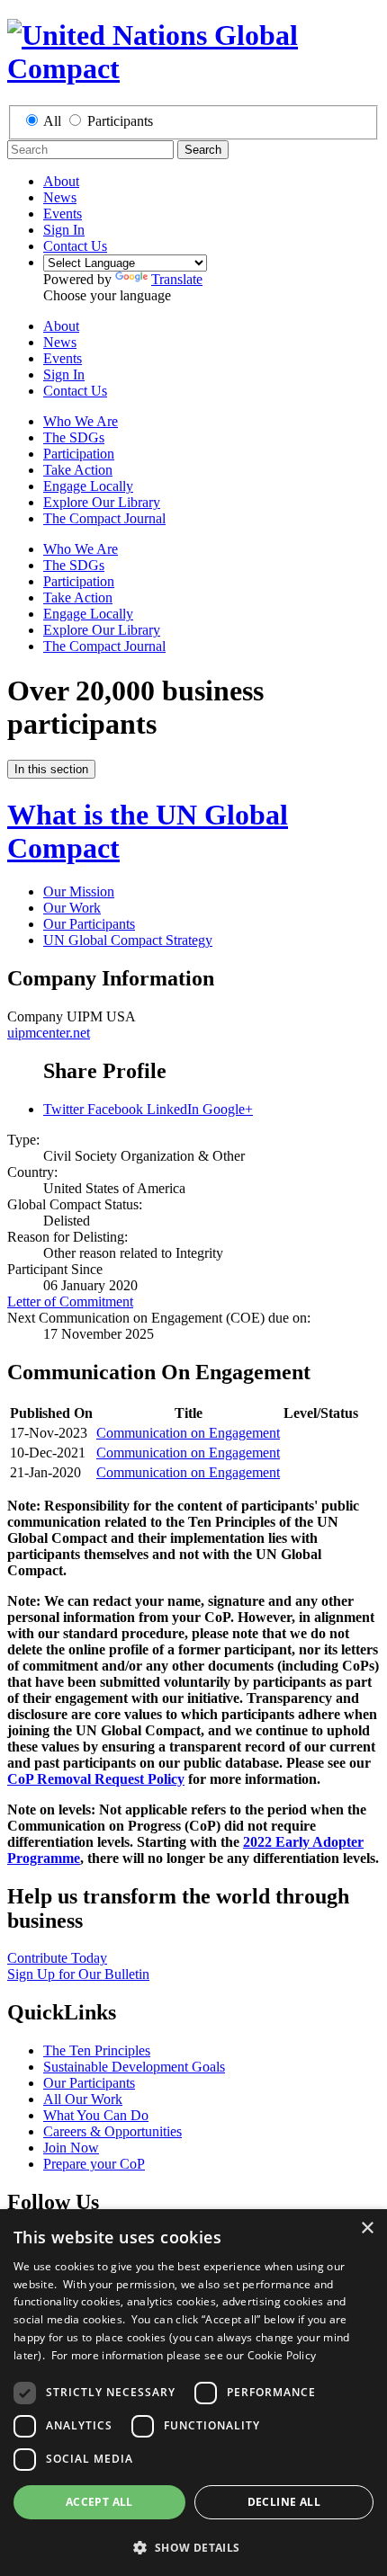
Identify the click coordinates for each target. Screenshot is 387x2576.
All (52, 121)
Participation (79, 454)
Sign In (64, 230)
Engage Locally (88, 486)
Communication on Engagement (188, 1433)
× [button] (367, 2228)
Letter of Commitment (70, 1301)
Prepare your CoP (94, 2164)
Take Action (78, 470)
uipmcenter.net (49, 1033)
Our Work (72, 908)
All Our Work (83, 2099)
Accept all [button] (99, 2502)
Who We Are (81, 421)
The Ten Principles (97, 2050)
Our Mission (79, 891)
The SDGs (74, 437)
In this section (51, 769)
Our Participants (89, 924)
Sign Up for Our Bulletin (78, 1974)
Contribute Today (57, 1958)
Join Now (71, 2148)
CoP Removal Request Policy (96, 1779)
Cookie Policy (282, 2355)
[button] (193, 2547)
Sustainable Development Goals (134, 2067)
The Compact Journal (104, 518)
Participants (120, 121)
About (61, 181)
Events (63, 214)
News (60, 197)
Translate (177, 279)
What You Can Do (96, 2115)
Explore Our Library (102, 502)
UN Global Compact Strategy (128, 940)
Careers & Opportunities (112, 2131)
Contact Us (75, 246)
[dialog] (193, 2393)
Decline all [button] (284, 2502)
